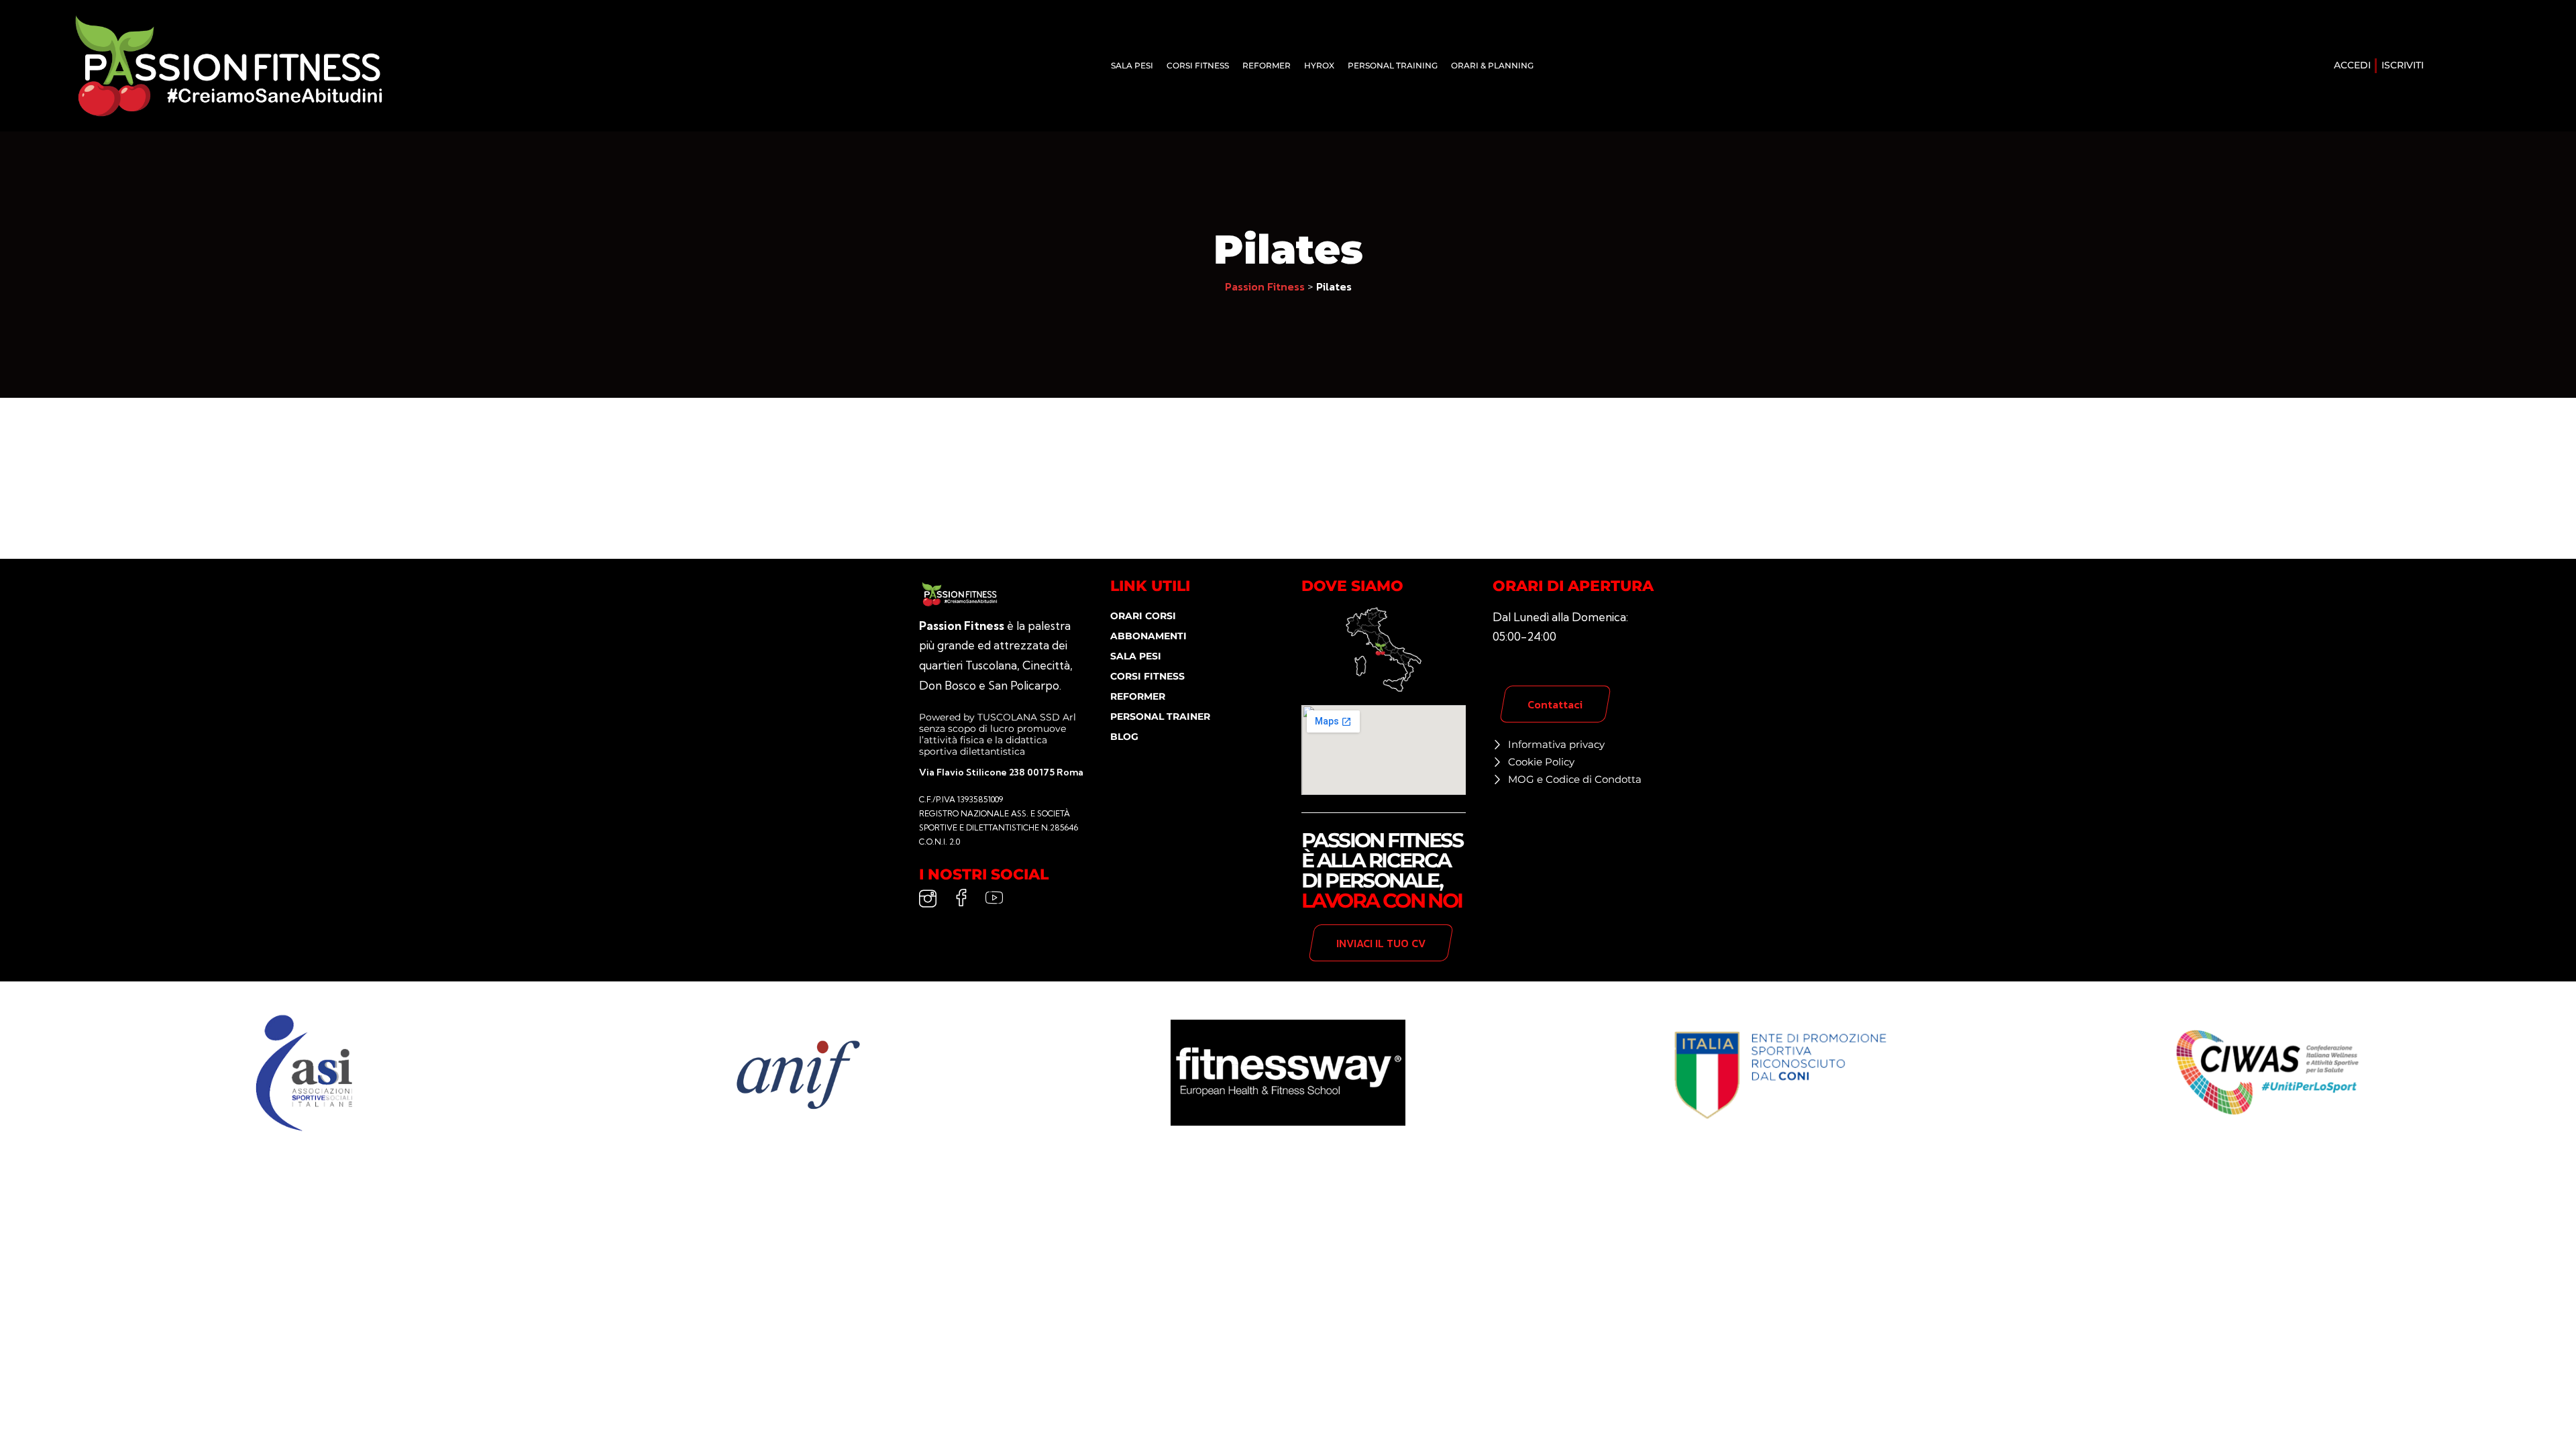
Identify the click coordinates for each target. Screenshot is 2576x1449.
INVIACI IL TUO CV (1381, 943)
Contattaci (1555, 704)
